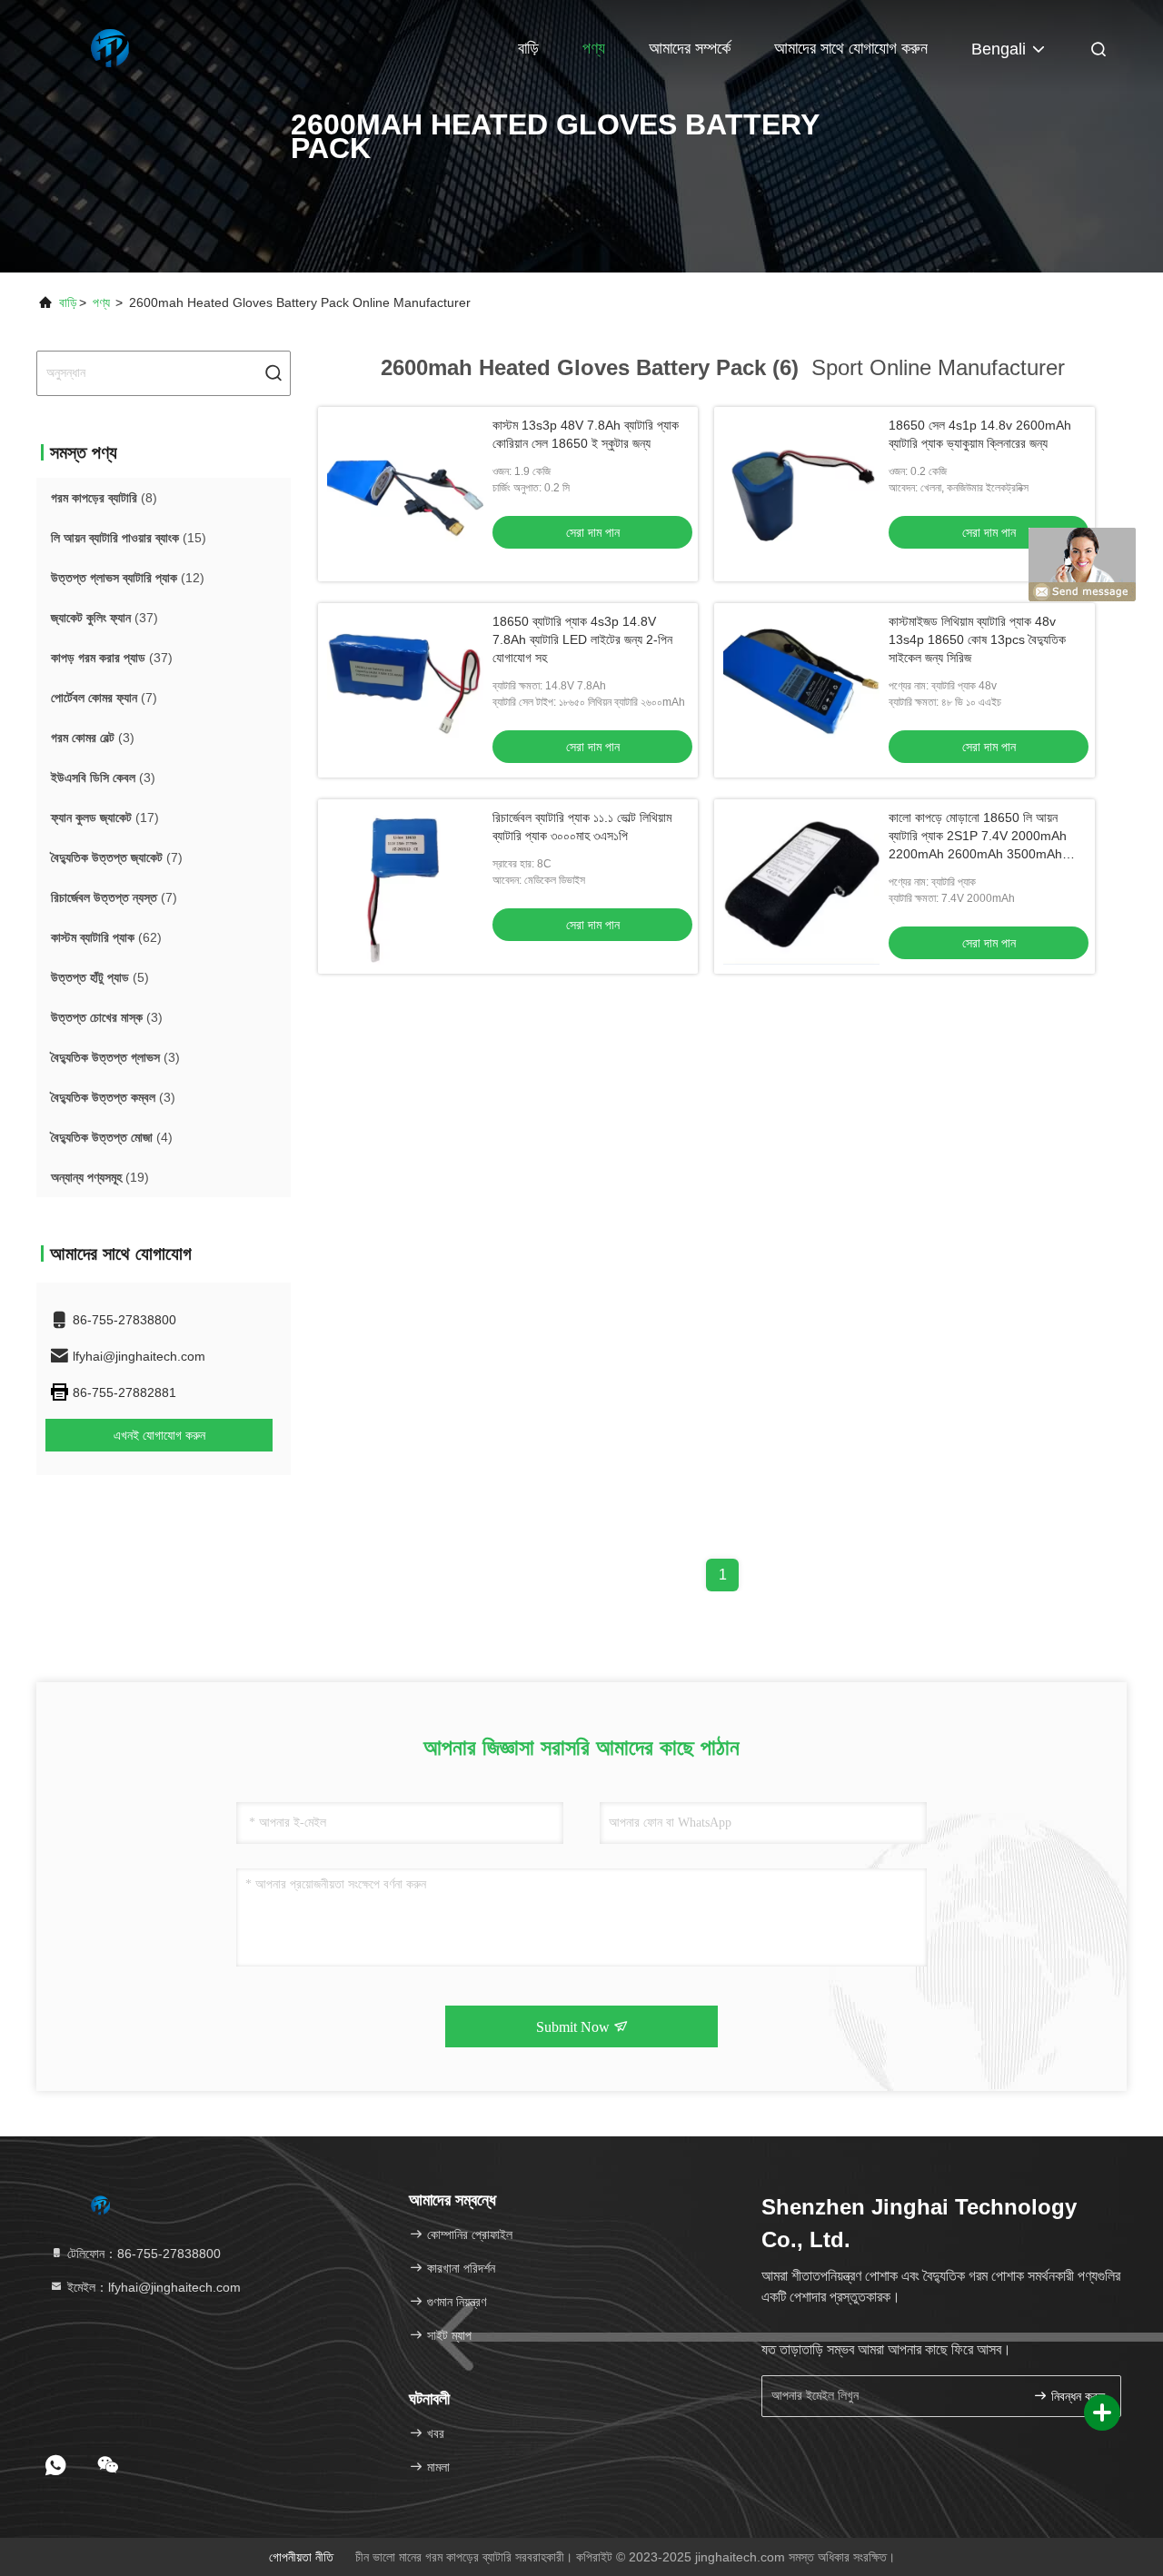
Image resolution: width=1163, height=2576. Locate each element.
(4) (112, 1137)
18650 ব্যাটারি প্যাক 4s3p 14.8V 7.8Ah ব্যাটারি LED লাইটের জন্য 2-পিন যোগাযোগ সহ (582, 639)
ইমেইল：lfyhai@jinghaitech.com (152, 2287)
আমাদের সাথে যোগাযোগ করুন (851, 48)
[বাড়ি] (109, 45)
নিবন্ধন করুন (1076, 2397)
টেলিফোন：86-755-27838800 (142, 2254)
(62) (106, 937)
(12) (128, 578)
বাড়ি (528, 48)
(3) (93, 738)
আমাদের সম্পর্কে (690, 48)
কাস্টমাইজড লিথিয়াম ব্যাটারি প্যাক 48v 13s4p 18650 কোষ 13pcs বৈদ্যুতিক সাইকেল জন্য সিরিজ (977, 639)
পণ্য (594, 48)
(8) (104, 498)
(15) (129, 538)
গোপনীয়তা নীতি (301, 2557)
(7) (104, 698)
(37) (104, 618)
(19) (100, 1177)
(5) (100, 977)
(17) (105, 817)
